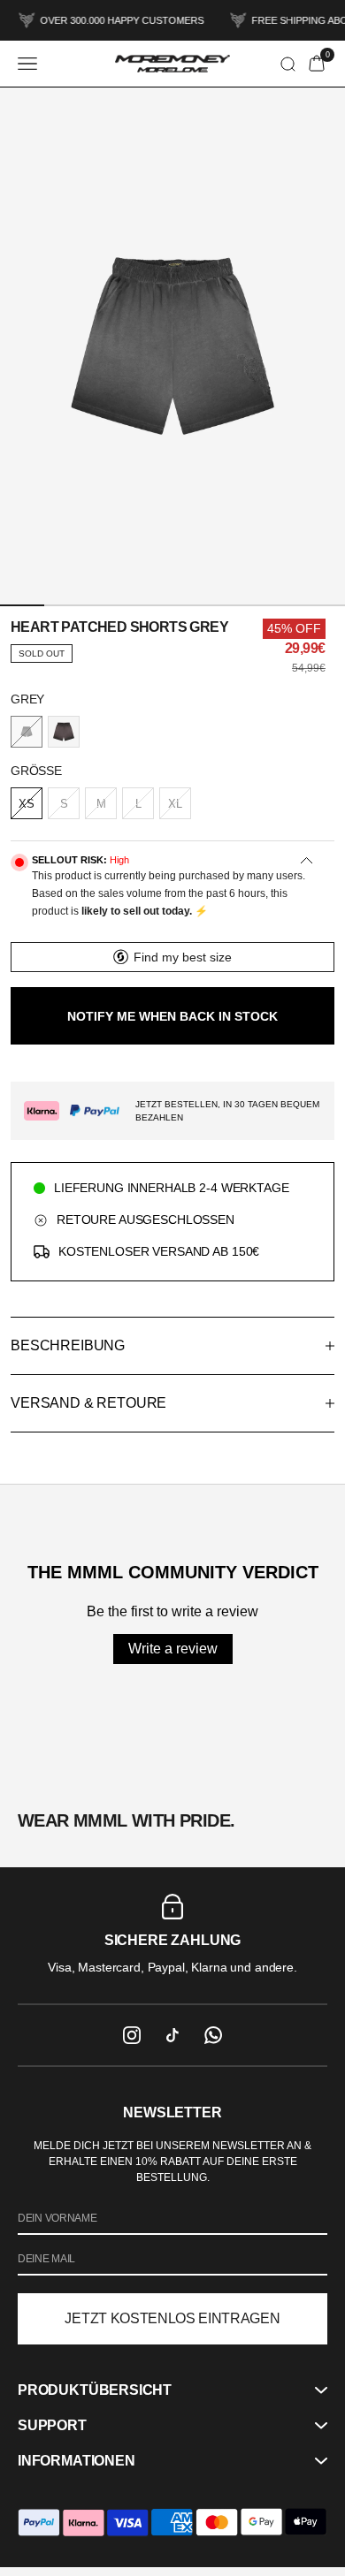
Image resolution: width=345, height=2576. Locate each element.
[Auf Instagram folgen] (132, 2035)
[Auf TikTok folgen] (172, 2035)
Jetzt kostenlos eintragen (172, 2318)
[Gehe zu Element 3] (121, 605)
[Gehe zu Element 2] (70, 605)
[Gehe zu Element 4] (172, 605)
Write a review (173, 1649)
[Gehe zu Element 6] (275, 605)
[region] (172, 1935)
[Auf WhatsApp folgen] (213, 2035)
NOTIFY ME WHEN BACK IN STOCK (172, 1016)
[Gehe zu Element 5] (224, 605)
